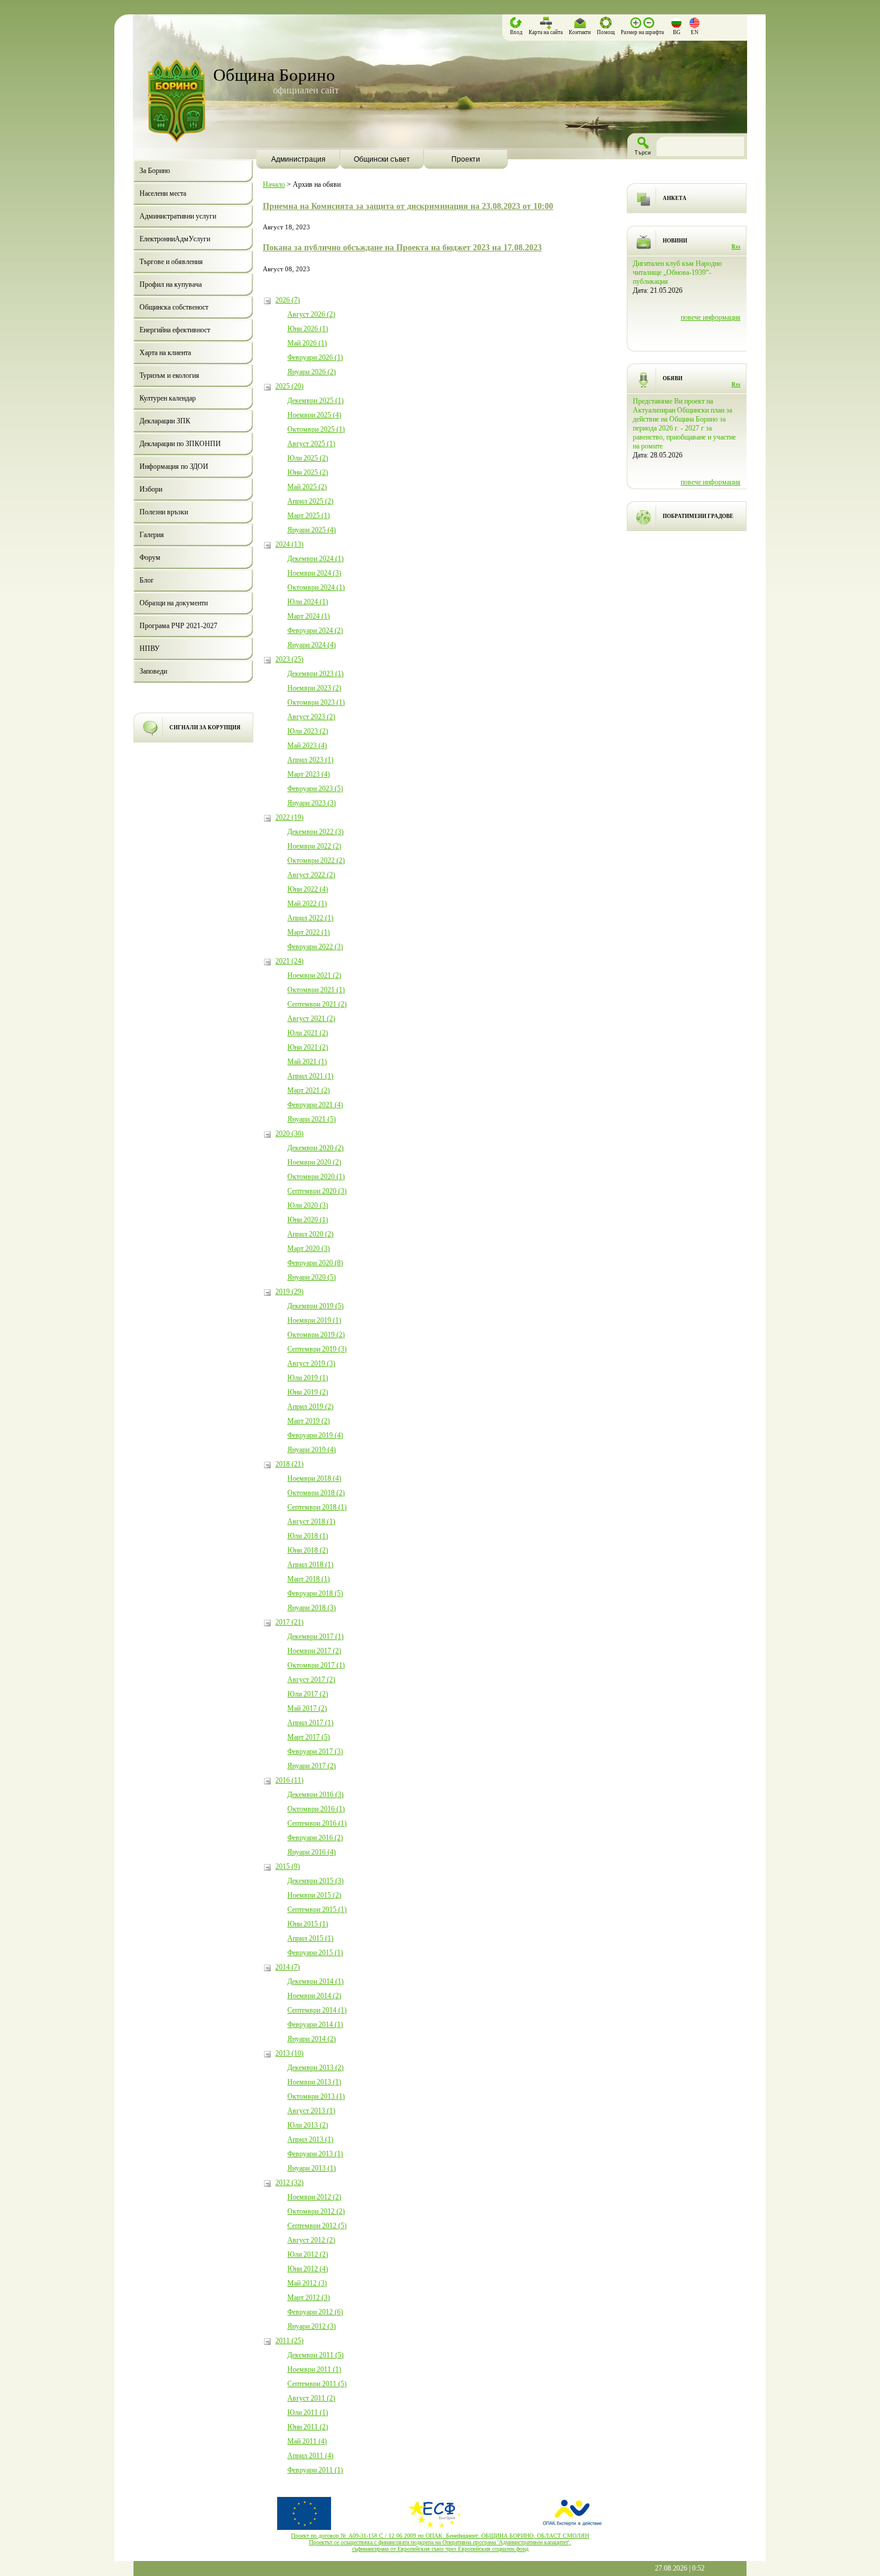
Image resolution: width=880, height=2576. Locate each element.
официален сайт (306, 90)
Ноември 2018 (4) (314, 1478)
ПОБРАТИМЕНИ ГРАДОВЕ (698, 516)
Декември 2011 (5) (315, 2355)
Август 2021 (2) (311, 1019)
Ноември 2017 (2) (314, 1651)
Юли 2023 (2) (308, 731)
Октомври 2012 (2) (316, 2211)
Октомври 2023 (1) (316, 702)
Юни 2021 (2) (308, 1047)
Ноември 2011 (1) (314, 2369)
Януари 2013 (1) (312, 2168)
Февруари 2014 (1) (315, 2025)
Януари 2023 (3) (312, 803)
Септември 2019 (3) (317, 1349)
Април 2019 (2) (310, 1407)
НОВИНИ (675, 241)
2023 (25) (289, 659)
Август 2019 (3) (311, 1363)
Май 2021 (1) (307, 1062)
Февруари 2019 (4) (315, 1435)
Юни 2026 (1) (308, 329)
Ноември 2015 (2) (314, 1895)
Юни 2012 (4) (308, 2269)
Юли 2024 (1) (308, 602)
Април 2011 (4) (310, 2456)
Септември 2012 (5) (317, 2226)
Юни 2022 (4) (308, 889)
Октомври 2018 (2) (316, 1493)
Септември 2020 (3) (317, 1191)
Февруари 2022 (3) (315, 947)
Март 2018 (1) (309, 1579)
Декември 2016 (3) (315, 1795)
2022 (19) (289, 817)
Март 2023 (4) (309, 774)
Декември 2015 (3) (315, 1881)
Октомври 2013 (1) (316, 2096)
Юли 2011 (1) (308, 2413)
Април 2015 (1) (310, 1938)
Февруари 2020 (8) (315, 1263)
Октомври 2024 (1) (316, 587)
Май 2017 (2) (307, 1708)
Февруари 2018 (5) (315, 1593)
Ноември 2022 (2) (314, 846)
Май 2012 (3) (307, 2283)
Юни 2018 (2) (308, 1550)
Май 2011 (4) (307, 2441)
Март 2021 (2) (309, 1090)
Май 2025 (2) (307, 487)
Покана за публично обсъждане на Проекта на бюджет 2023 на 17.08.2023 (402, 247)
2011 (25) (289, 2341)
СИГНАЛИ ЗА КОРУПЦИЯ (205, 728)
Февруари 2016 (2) (315, 1838)
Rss (736, 247)
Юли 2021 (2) (308, 1033)
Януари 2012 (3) (312, 2326)
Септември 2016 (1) (317, 1823)
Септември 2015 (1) (317, 1910)
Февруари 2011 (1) (315, 2470)
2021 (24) (289, 961)
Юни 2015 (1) (308, 1924)
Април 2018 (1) (310, 1565)
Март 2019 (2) (309, 1421)
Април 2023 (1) (310, 760)
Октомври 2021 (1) (316, 990)
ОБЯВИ (673, 378)
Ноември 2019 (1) (314, 1320)
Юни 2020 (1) (308, 1220)
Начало (274, 184)
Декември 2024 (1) (315, 559)
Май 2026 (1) (307, 343)
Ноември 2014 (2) (314, 1996)
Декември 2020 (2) (315, 1148)
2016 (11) (289, 1780)
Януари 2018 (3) (312, 1608)
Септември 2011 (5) (317, 2384)
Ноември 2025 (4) (314, 415)
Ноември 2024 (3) (314, 573)
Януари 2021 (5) (312, 1119)
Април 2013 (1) (310, 2139)
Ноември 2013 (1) (314, 2082)
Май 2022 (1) (307, 904)
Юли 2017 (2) (308, 1694)
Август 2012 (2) (311, 2240)
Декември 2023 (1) (315, 674)
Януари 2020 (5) (312, 1277)
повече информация (711, 317)
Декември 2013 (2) (315, 2068)
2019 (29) (289, 1292)
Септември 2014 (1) (317, 2010)
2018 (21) (289, 1464)
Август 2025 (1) (311, 444)
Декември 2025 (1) (315, 401)
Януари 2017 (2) (312, 1766)
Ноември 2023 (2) (314, 688)
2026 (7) (288, 300)
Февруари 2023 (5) (315, 789)
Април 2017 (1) (310, 1723)
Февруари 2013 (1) (315, 2154)
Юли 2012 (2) (308, 2254)
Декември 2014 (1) (315, 1981)
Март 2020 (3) (309, 1248)
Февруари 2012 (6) (315, 2312)
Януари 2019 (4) (312, 1450)
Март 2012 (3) (309, 2298)
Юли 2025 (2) (308, 458)
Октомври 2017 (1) (316, 1665)
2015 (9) (288, 1866)
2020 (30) (289, 1134)
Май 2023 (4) (307, 745)
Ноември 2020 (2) (314, 1162)
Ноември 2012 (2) (314, 2197)
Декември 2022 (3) (315, 832)
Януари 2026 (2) (312, 372)
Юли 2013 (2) (308, 2125)
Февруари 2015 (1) (315, 1953)
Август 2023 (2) (311, 717)
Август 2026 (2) (311, 314)
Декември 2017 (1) (315, 1636)
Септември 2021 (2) (317, 1004)
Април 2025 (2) (310, 501)
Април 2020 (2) (310, 1234)
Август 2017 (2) (311, 1680)
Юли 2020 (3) (308, 1205)
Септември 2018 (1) (317, 1507)
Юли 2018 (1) (308, 1536)
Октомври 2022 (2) (316, 860)
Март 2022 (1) (309, 932)
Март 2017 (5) (309, 1737)
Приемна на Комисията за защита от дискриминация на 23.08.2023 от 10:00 (408, 206)
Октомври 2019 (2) (316, 1335)
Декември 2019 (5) (315, 1306)
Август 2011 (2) (311, 2398)
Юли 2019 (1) (308, 1378)
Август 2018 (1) (311, 1522)
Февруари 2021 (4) (315, 1105)
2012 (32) (289, 2183)
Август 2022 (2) (311, 875)
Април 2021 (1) (310, 1076)
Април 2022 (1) (310, 918)
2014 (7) (288, 1967)
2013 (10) (289, 2053)
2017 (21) (289, 1622)
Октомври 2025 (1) (316, 429)
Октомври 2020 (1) (316, 1177)
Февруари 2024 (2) (315, 631)
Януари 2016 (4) (312, 1852)
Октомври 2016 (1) (316, 1809)
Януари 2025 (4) (312, 530)
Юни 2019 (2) (308, 1392)
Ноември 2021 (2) (314, 975)
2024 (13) (289, 544)
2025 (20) (289, 386)
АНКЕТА (675, 198)
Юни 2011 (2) (308, 2427)
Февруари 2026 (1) (315, 357)
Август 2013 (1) (311, 2111)
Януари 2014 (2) (312, 2039)
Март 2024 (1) (309, 616)
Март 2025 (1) (309, 516)
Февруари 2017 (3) (315, 1751)
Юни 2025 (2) (308, 472)
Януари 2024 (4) (312, 645)
